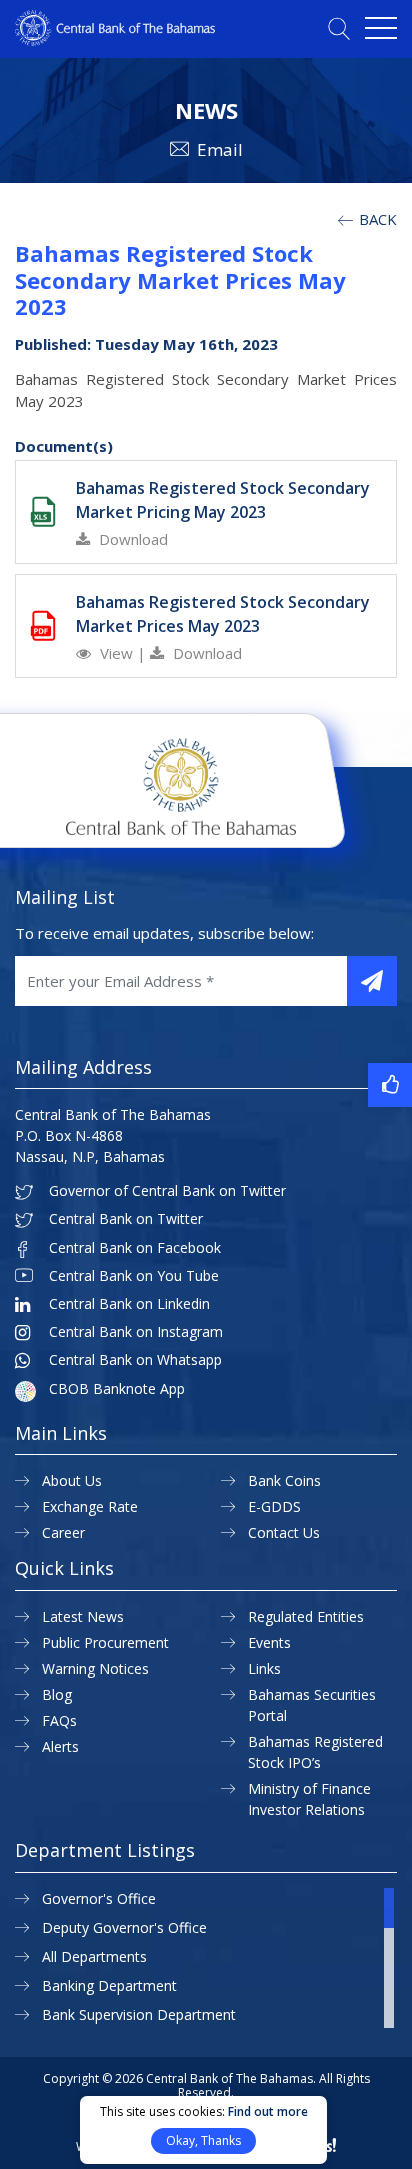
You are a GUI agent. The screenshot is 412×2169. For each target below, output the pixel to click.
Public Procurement (105, 1642)
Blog (57, 1694)
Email (220, 149)
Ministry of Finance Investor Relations (309, 1799)
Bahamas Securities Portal (312, 1705)
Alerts (60, 1746)
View (116, 653)
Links (264, 1668)
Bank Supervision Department (139, 2014)
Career (63, 1532)
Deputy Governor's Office (124, 1927)
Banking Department (109, 1985)
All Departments (94, 1956)
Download (131, 539)
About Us (72, 1480)
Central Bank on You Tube (134, 1276)
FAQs (59, 1720)
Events (269, 1642)
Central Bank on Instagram (136, 1332)
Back (376, 219)
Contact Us (284, 1532)
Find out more (268, 2111)
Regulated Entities (306, 1616)
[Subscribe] (372, 981)
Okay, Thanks (203, 2140)
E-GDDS (274, 1506)
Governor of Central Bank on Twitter (167, 1191)
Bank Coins (284, 1480)
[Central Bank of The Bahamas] (115, 40)
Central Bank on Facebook (135, 1248)
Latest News (83, 1616)
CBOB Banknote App (117, 1389)
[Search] (339, 28)
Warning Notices (95, 1668)
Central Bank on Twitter (126, 1219)
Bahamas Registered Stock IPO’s (315, 1752)
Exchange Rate (90, 1506)
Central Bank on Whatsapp (135, 1360)
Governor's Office (99, 1898)
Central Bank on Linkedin (129, 1304)
